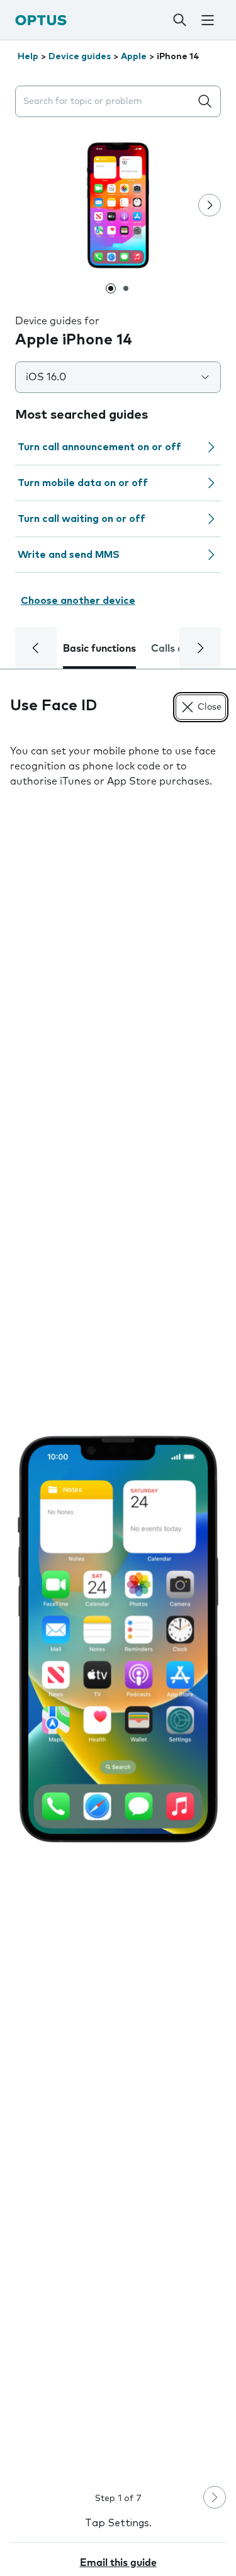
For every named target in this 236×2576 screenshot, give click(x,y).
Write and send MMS (69, 555)
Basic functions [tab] (99, 649)
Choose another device (78, 601)
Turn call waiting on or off (81, 519)
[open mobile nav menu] (208, 20)
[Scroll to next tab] (200, 648)
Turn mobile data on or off (83, 483)
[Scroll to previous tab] (36, 648)
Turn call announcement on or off (99, 447)
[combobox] (105, 102)
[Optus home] (41, 20)
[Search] (179, 20)
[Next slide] (210, 205)
